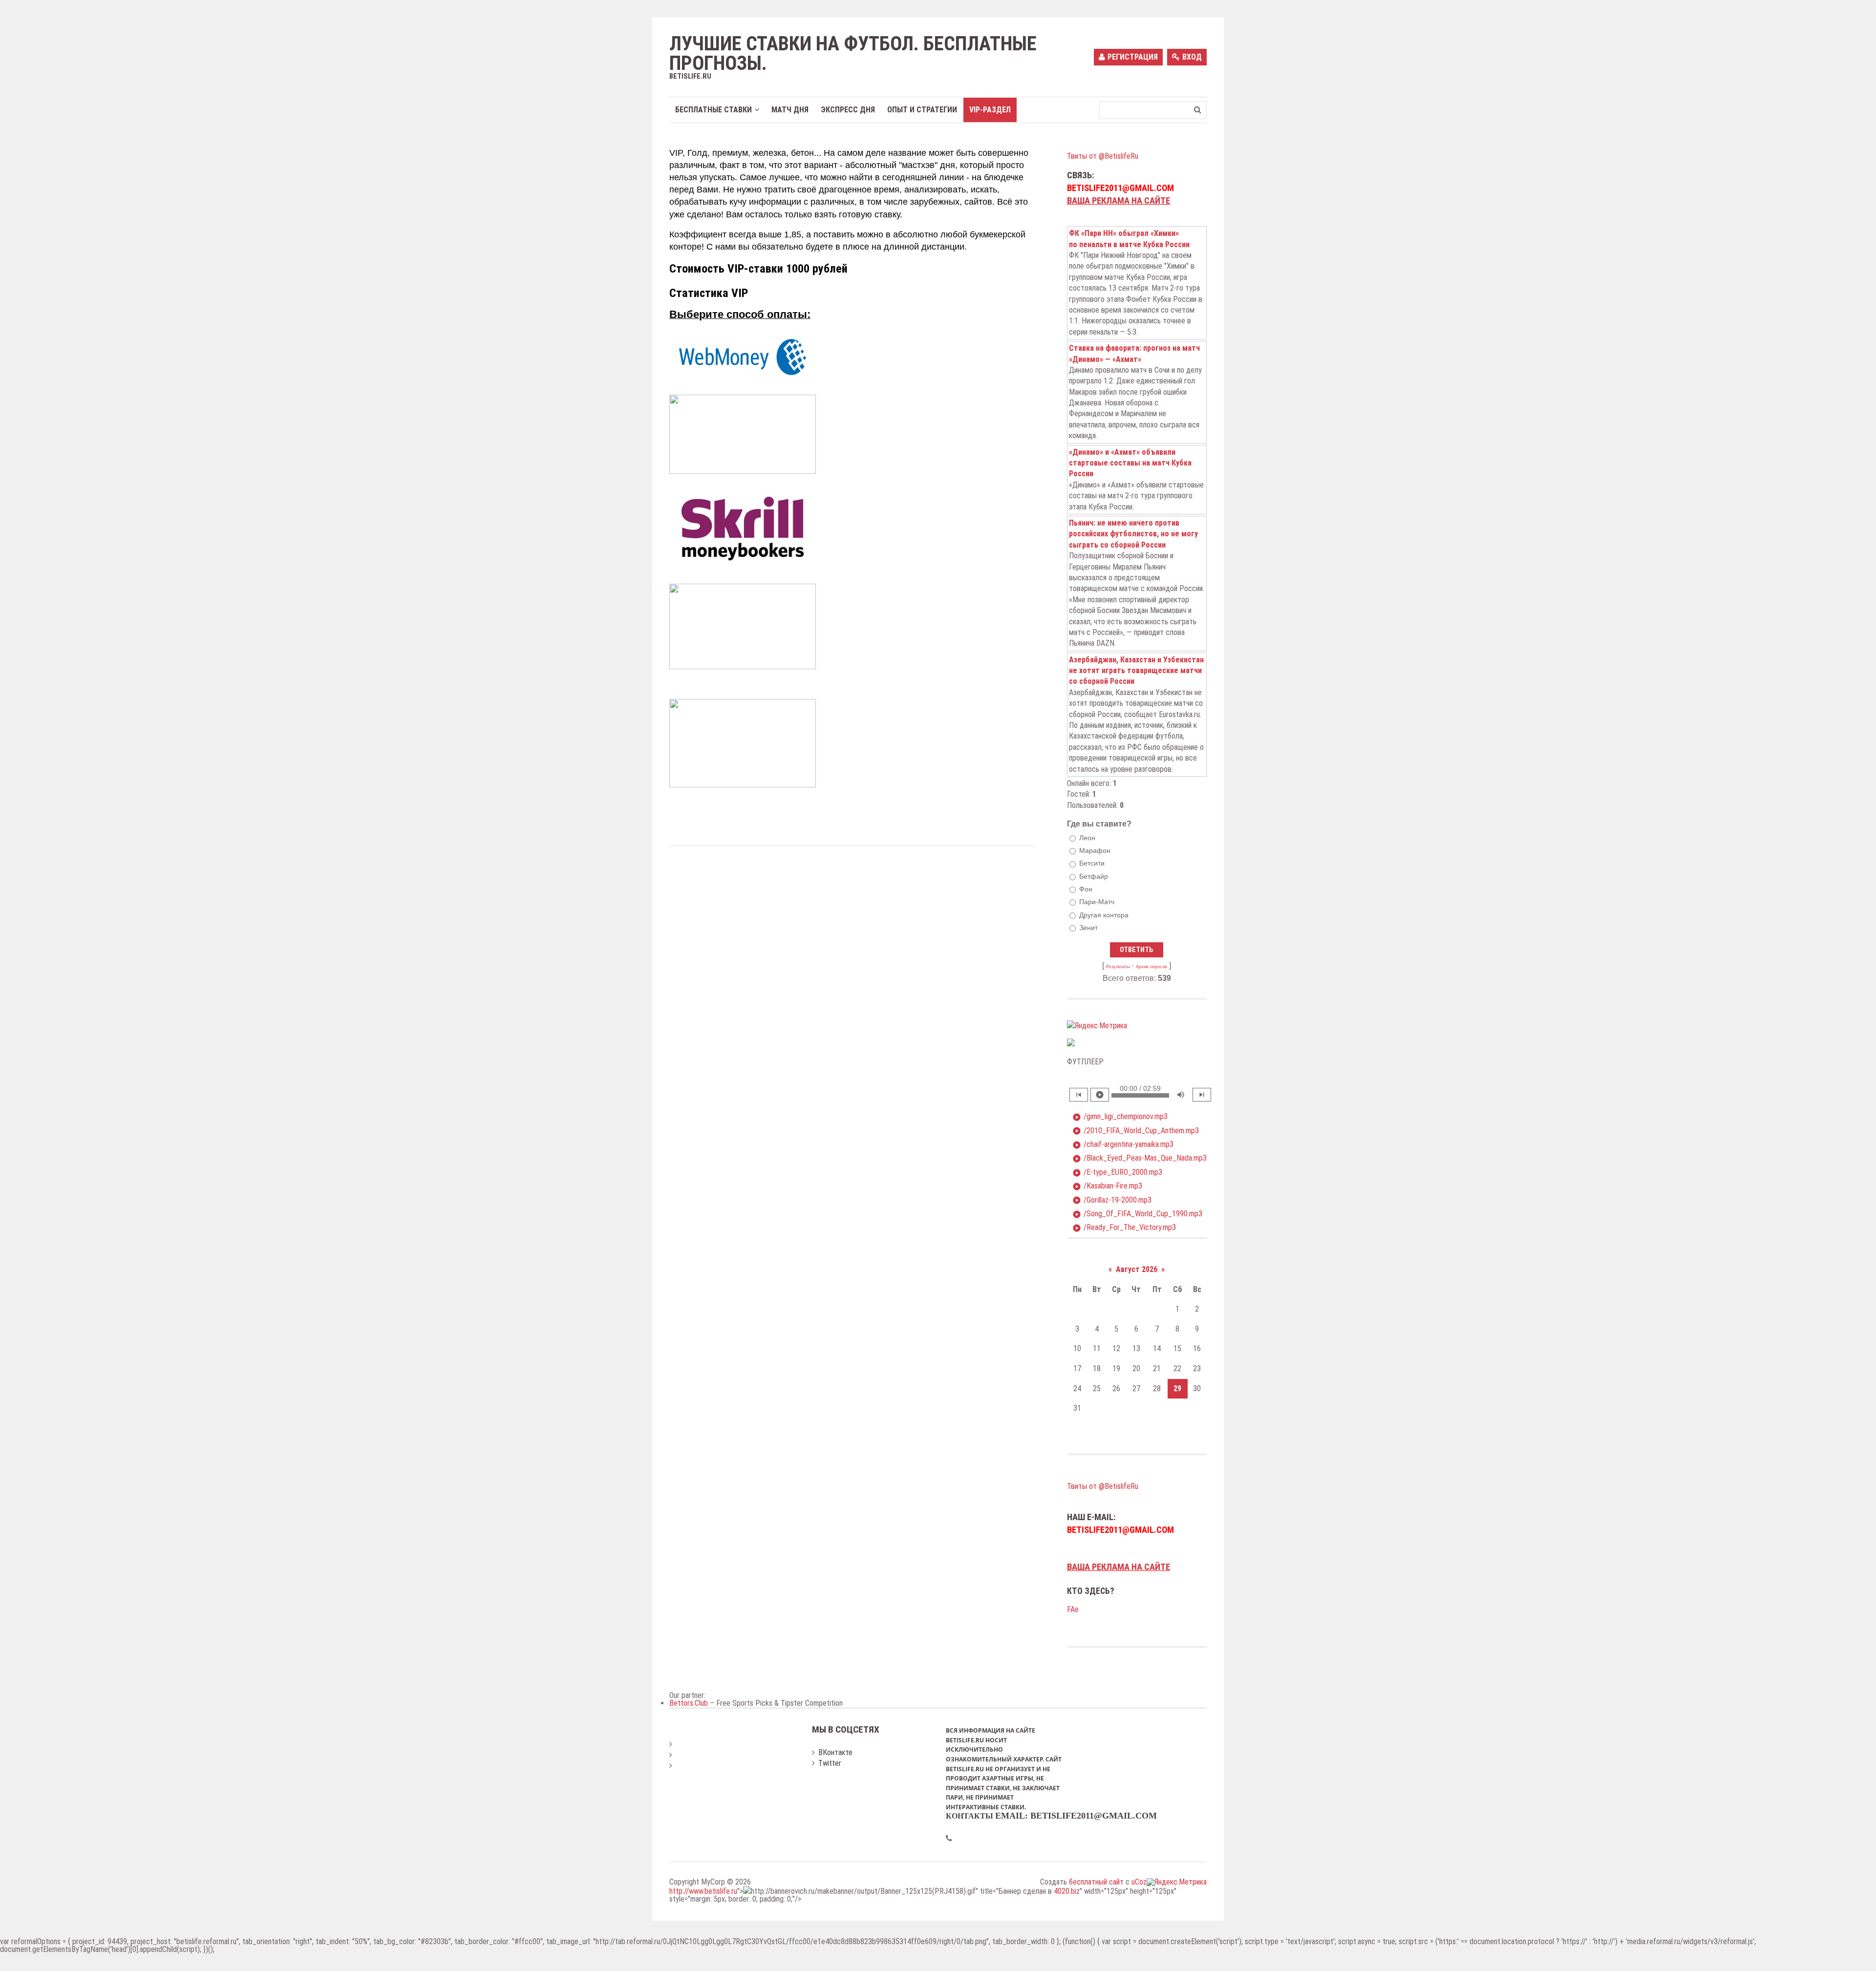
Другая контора (1104, 915)
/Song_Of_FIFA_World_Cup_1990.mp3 (1137, 1214)
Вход (1192, 57)
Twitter (830, 1763)
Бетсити (1092, 864)
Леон (1087, 838)
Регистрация (1133, 57)
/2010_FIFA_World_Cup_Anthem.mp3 (1136, 1131)
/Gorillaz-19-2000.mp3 (1112, 1200)
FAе (1073, 1609)
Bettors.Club (689, 1703)
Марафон (1095, 850)
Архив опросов (1151, 967)
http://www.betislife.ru (703, 1891)
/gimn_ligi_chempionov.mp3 (1120, 1117)
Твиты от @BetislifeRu (1103, 156)
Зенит (1088, 928)
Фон (1086, 889)
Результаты (1118, 967)
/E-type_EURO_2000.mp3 (1117, 1172)
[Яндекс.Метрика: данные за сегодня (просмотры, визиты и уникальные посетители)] (1097, 1026)
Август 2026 (1137, 1269)
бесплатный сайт (1096, 1882)
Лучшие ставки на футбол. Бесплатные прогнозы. (853, 54)
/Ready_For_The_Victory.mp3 (1124, 1228)
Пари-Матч (1097, 902)
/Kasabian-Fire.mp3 (1107, 1186)
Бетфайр (1094, 876)
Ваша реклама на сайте (1119, 201)
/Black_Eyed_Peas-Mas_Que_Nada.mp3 (1140, 1158)
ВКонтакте (835, 1752)
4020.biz (1067, 1891)
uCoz (1139, 1882)
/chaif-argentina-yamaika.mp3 (1123, 1144)
